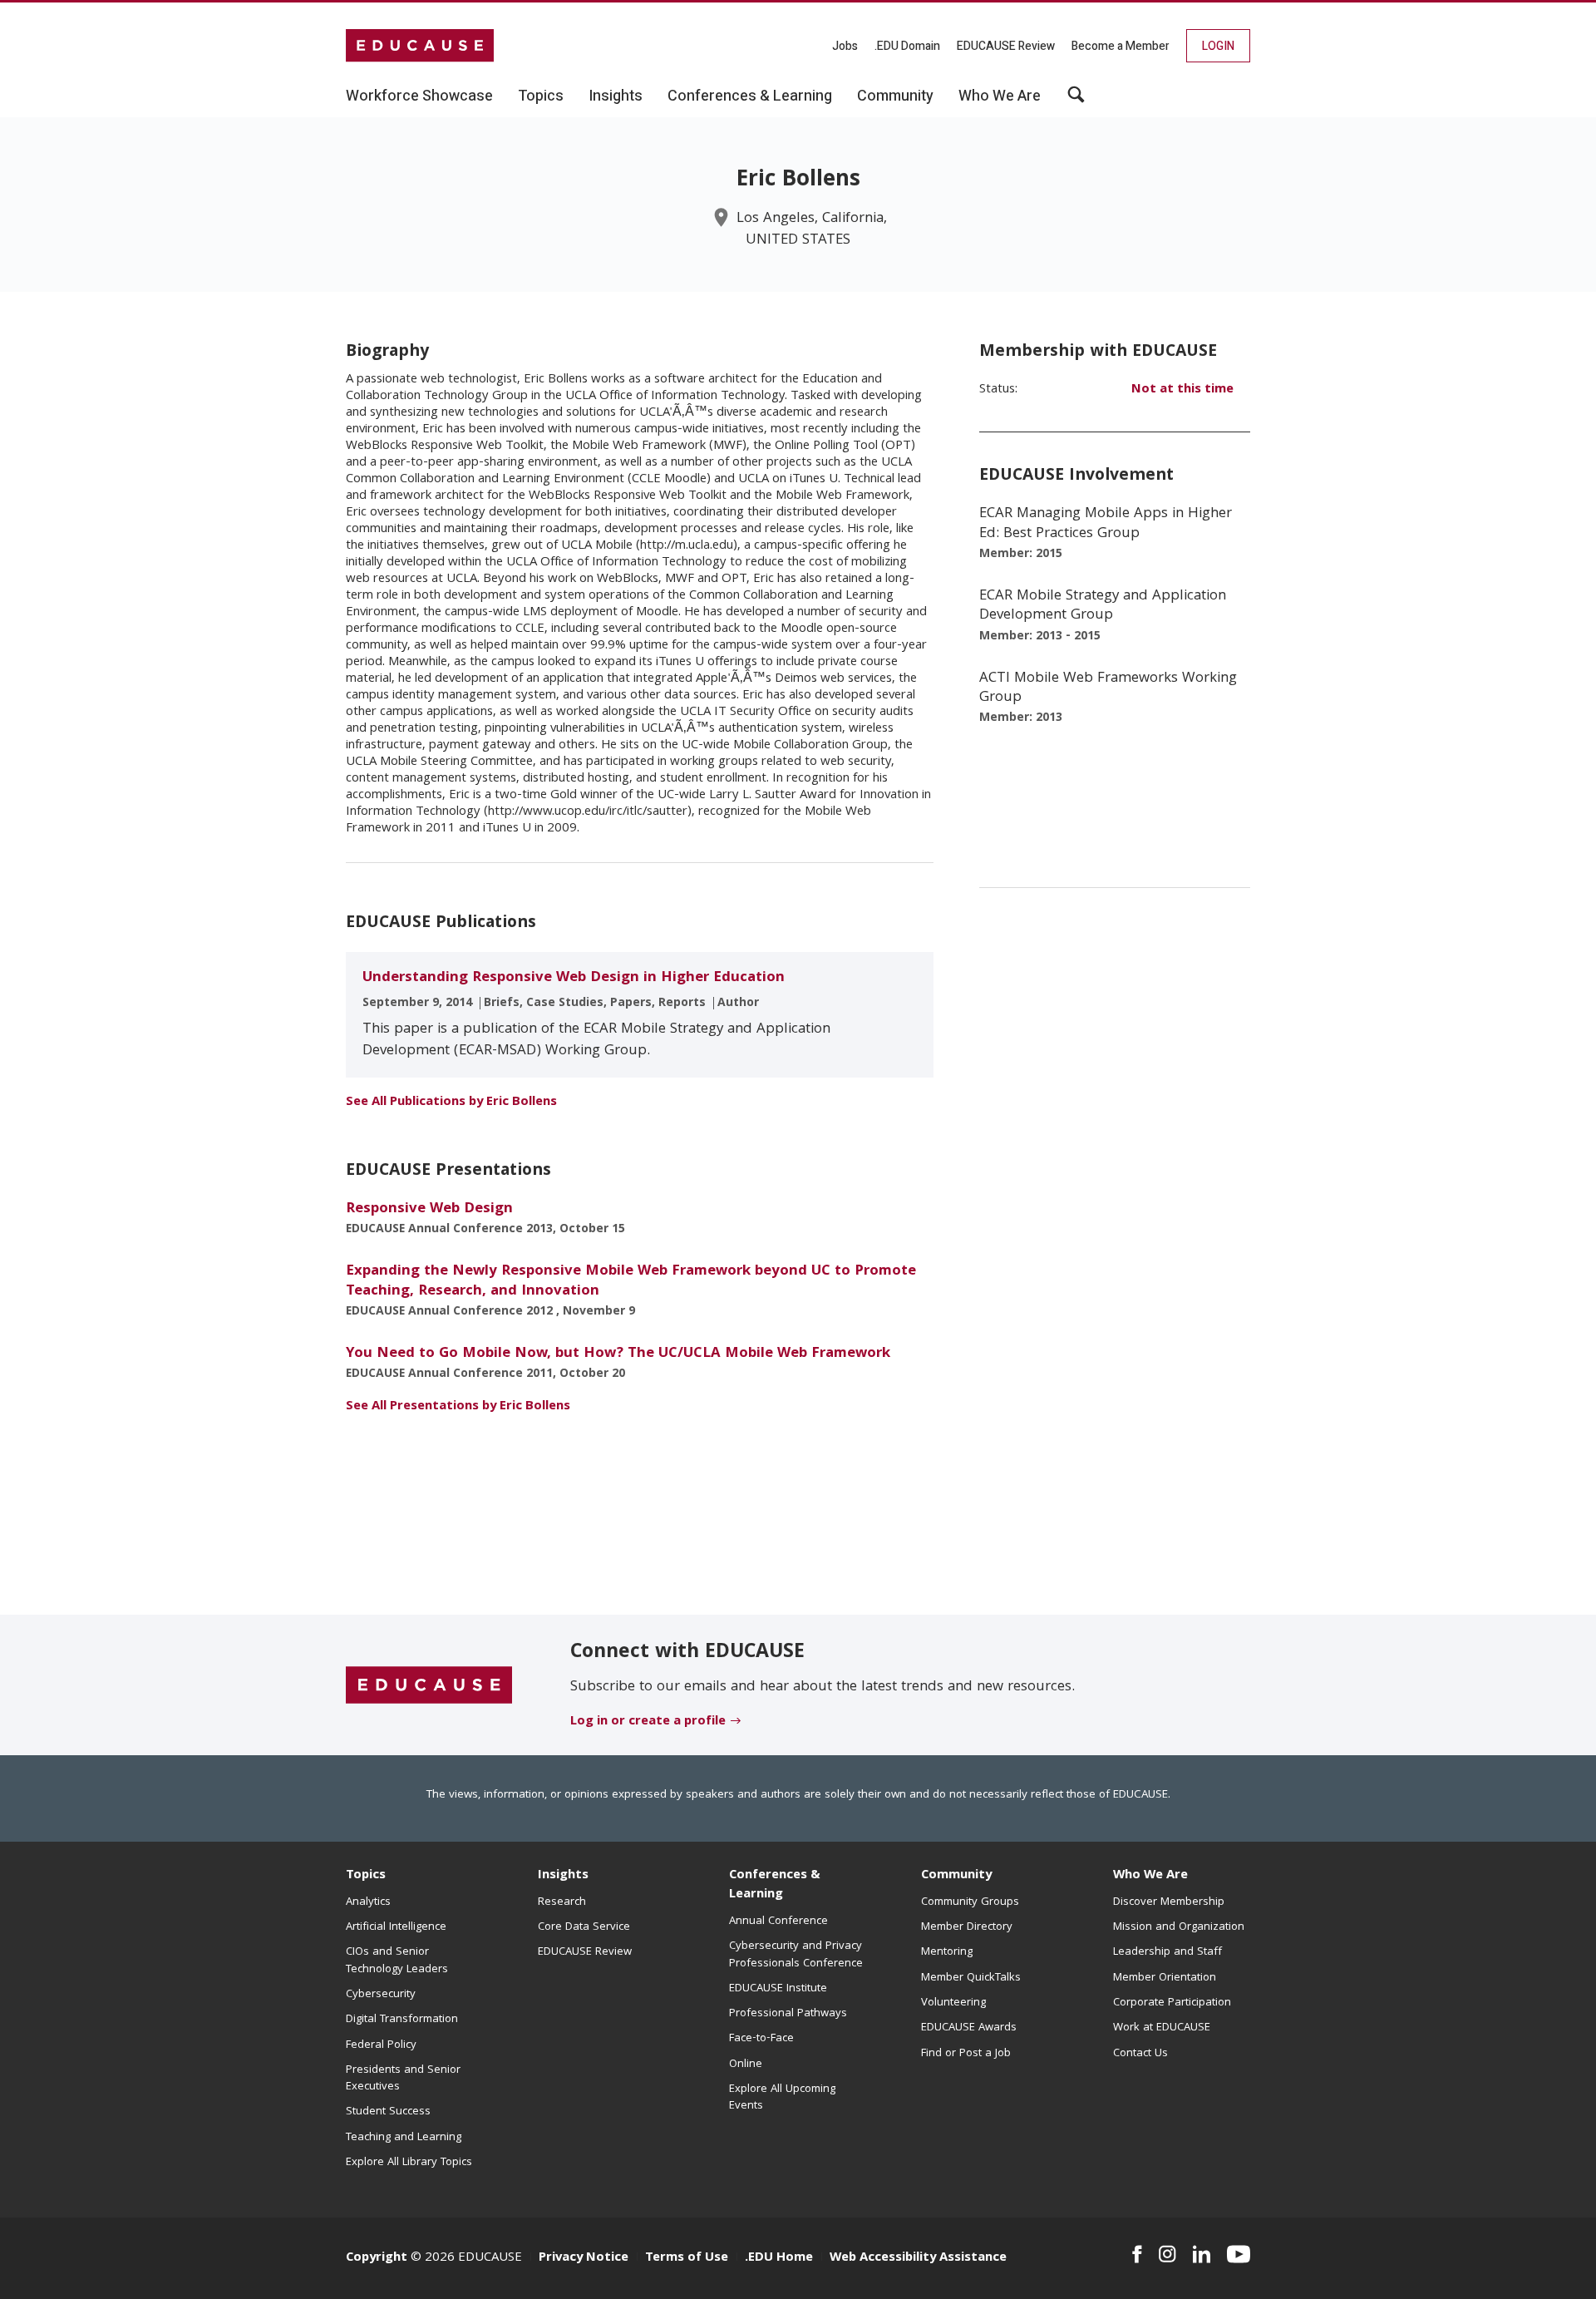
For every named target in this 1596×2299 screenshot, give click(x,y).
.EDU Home (779, 2258)
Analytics (368, 1902)
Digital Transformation (402, 2020)
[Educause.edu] (429, 1686)
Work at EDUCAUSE (1162, 2028)
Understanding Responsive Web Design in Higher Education (574, 978)
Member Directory (967, 1927)
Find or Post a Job (966, 2054)
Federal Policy (381, 2045)
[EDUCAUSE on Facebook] (1137, 2254)
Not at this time (1182, 390)
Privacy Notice (584, 2258)
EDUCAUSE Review (1006, 46)
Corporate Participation (1172, 2003)
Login (1218, 46)
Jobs (845, 46)
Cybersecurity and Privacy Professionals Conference (796, 1955)
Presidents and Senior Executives (403, 2079)
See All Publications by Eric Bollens (451, 1103)
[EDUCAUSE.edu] (420, 46)
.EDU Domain (907, 46)
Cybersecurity (381, 1995)
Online (746, 2065)
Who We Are (1150, 1876)
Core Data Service (584, 1927)
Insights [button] (616, 96)
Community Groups (970, 1902)
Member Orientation (1165, 1978)
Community (956, 1876)
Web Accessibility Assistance (918, 2258)
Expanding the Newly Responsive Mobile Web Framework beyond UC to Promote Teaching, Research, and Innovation (631, 1281)
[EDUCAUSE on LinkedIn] (1202, 2254)
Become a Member (1121, 46)
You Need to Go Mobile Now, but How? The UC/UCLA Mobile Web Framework (618, 1354)
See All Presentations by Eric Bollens (458, 1407)
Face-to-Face (761, 2039)
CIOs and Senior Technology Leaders (397, 1961)
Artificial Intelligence (396, 1927)
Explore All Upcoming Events (782, 2098)
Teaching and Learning (404, 2138)
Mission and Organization (1179, 1927)
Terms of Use (687, 2258)
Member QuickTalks (971, 1978)
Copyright (377, 2258)
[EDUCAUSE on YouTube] (1239, 2254)
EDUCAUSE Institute (778, 1989)
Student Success (388, 2112)
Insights (563, 1876)
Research (562, 1902)
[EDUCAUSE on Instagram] (1167, 2254)
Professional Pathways (788, 2014)
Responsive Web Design (429, 1209)
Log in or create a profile (648, 1722)
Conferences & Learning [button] (750, 96)
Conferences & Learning (775, 1885)
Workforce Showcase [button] (419, 96)
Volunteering (953, 2003)
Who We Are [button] (1000, 96)
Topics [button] (541, 96)
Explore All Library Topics (409, 2163)
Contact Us (1140, 2054)
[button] (1076, 101)
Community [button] (895, 96)
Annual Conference (778, 1922)
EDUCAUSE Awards (969, 2028)
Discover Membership (1169, 1902)
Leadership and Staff (1167, 1952)
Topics (366, 1876)
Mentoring (947, 1952)
